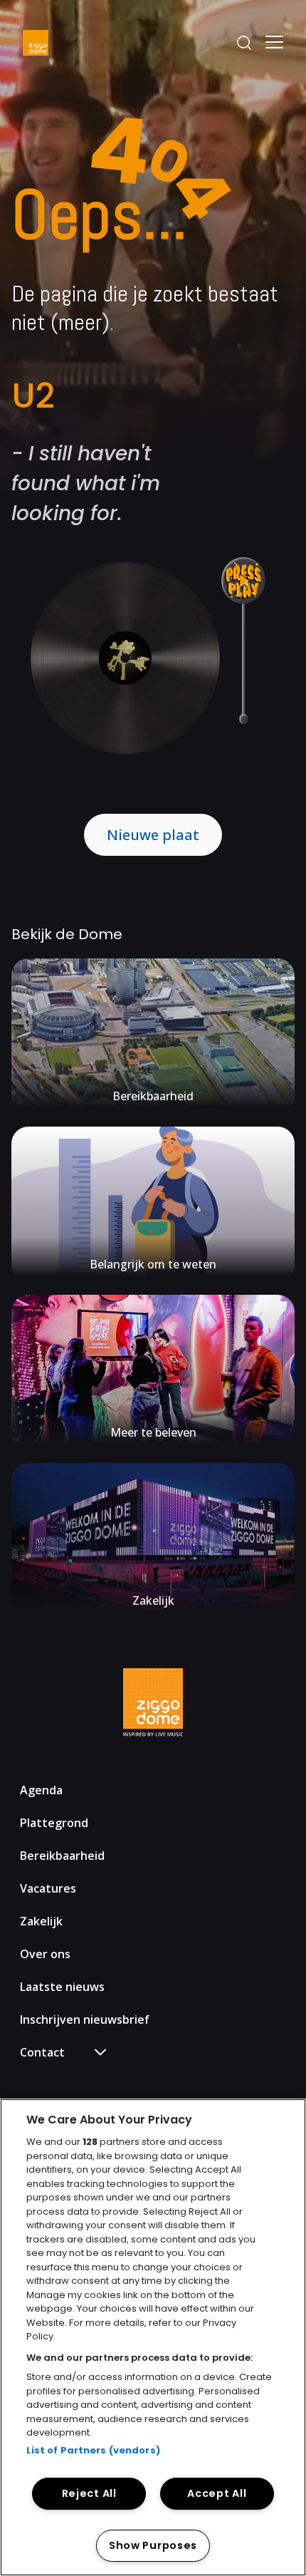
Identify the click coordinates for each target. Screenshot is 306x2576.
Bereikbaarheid (62, 1856)
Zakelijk (41, 1921)
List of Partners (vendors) (93, 2450)
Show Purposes (153, 2545)
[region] (153, 2337)
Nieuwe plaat (153, 835)
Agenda (41, 1790)
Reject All (89, 2493)
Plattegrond (54, 1823)
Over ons (45, 1954)
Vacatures (48, 1888)
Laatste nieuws (62, 1987)
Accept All (217, 2493)
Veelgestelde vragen (83, 2079)
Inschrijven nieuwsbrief (85, 2019)
